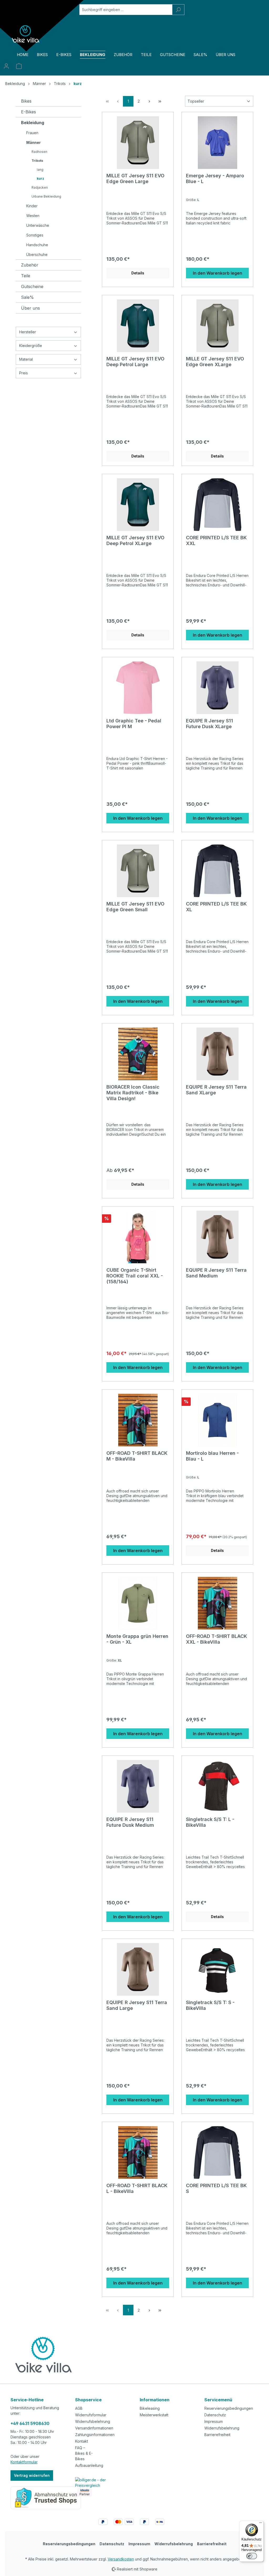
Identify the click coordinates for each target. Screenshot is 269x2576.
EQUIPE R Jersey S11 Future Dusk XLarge (209, 724)
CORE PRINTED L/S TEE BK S (216, 2188)
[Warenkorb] (19, 66)
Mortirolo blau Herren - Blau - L (212, 1456)
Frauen (32, 133)
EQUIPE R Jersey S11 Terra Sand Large (137, 2005)
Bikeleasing (150, 2408)
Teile (26, 276)
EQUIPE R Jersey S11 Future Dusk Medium (130, 1822)
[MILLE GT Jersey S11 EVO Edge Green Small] (138, 871)
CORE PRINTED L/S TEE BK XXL (216, 540)
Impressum (214, 2421)
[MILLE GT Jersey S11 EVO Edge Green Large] (138, 143)
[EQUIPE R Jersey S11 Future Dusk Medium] (138, 1786)
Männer (33, 142)
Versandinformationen (94, 2428)
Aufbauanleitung (89, 2465)
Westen (33, 216)
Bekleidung (33, 123)
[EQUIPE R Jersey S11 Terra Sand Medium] (217, 1237)
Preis (24, 373)
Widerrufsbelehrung (93, 2421)
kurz (40, 178)
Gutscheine (32, 286)
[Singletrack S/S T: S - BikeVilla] (217, 1969)
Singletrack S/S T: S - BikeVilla (210, 2005)
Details (138, 273)
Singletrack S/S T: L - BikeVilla (210, 1822)
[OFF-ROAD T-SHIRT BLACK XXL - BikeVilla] (217, 1603)
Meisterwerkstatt (154, 2415)
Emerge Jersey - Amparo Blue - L (215, 178)
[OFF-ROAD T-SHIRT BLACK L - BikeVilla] (138, 2152)
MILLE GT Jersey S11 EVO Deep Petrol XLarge (135, 540)
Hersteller (28, 332)
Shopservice (88, 2400)
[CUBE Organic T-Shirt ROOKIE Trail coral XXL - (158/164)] (138, 1237)
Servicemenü (218, 2400)
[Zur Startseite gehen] (26, 34)
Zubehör (30, 265)
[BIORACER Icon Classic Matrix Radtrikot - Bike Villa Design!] (138, 1054)
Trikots (37, 161)
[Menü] (261, 2524)
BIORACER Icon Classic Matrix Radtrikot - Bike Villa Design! (133, 1093)
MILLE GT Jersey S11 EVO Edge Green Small (135, 907)
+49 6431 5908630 (30, 2423)
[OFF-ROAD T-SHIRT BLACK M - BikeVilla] (138, 1420)
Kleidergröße (31, 346)
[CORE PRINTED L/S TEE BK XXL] (217, 505)
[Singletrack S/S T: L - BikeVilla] (217, 1786)
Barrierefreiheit (217, 2435)
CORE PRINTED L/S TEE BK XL (216, 907)
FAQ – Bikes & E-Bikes (84, 2453)
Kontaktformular (24, 2462)
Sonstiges (35, 235)
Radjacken (40, 187)
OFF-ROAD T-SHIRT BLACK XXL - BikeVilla (216, 1639)
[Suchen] (178, 10)
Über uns (30, 308)
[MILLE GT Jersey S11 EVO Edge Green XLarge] (217, 326)
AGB (79, 2408)
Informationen (155, 2400)
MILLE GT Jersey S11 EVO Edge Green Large (135, 178)
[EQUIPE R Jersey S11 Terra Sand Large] (138, 1969)
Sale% (27, 297)
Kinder (32, 206)
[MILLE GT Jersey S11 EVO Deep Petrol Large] (138, 326)
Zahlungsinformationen (95, 2435)
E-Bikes (29, 112)
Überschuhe (37, 255)
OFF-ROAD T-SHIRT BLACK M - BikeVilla (137, 1456)
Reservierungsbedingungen (229, 2408)
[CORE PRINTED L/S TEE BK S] (217, 2152)
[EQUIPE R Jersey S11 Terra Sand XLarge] (217, 1054)
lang (40, 170)
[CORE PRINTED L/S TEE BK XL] (217, 871)
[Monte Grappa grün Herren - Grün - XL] (138, 1603)
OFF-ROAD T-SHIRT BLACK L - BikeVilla (137, 2188)
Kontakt (82, 2441)
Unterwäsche (38, 225)
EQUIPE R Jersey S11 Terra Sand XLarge (216, 1090)
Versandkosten (121, 2559)
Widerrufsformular (91, 2415)
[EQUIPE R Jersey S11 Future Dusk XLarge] (217, 688)
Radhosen (39, 152)
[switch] (252, 2556)
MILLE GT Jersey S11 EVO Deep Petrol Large (135, 362)
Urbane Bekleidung (46, 196)
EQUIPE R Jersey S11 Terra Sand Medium (216, 1273)
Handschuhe (37, 245)
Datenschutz (215, 2415)
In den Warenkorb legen (218, 273)
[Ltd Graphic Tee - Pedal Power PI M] (138, 688)
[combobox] (126, 10)
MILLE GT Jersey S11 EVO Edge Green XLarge (215, 362)
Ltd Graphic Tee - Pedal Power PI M (134, 724)
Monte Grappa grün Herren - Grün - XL (137, 1639)
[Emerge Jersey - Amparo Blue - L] (217, 143)
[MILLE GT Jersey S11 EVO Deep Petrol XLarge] (138, 505)
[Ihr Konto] (6, 66)
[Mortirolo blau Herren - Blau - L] (217, 1420)
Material (26, 359)
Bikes (26, 101)
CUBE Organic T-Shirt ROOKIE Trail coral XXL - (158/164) (135, 1276)
